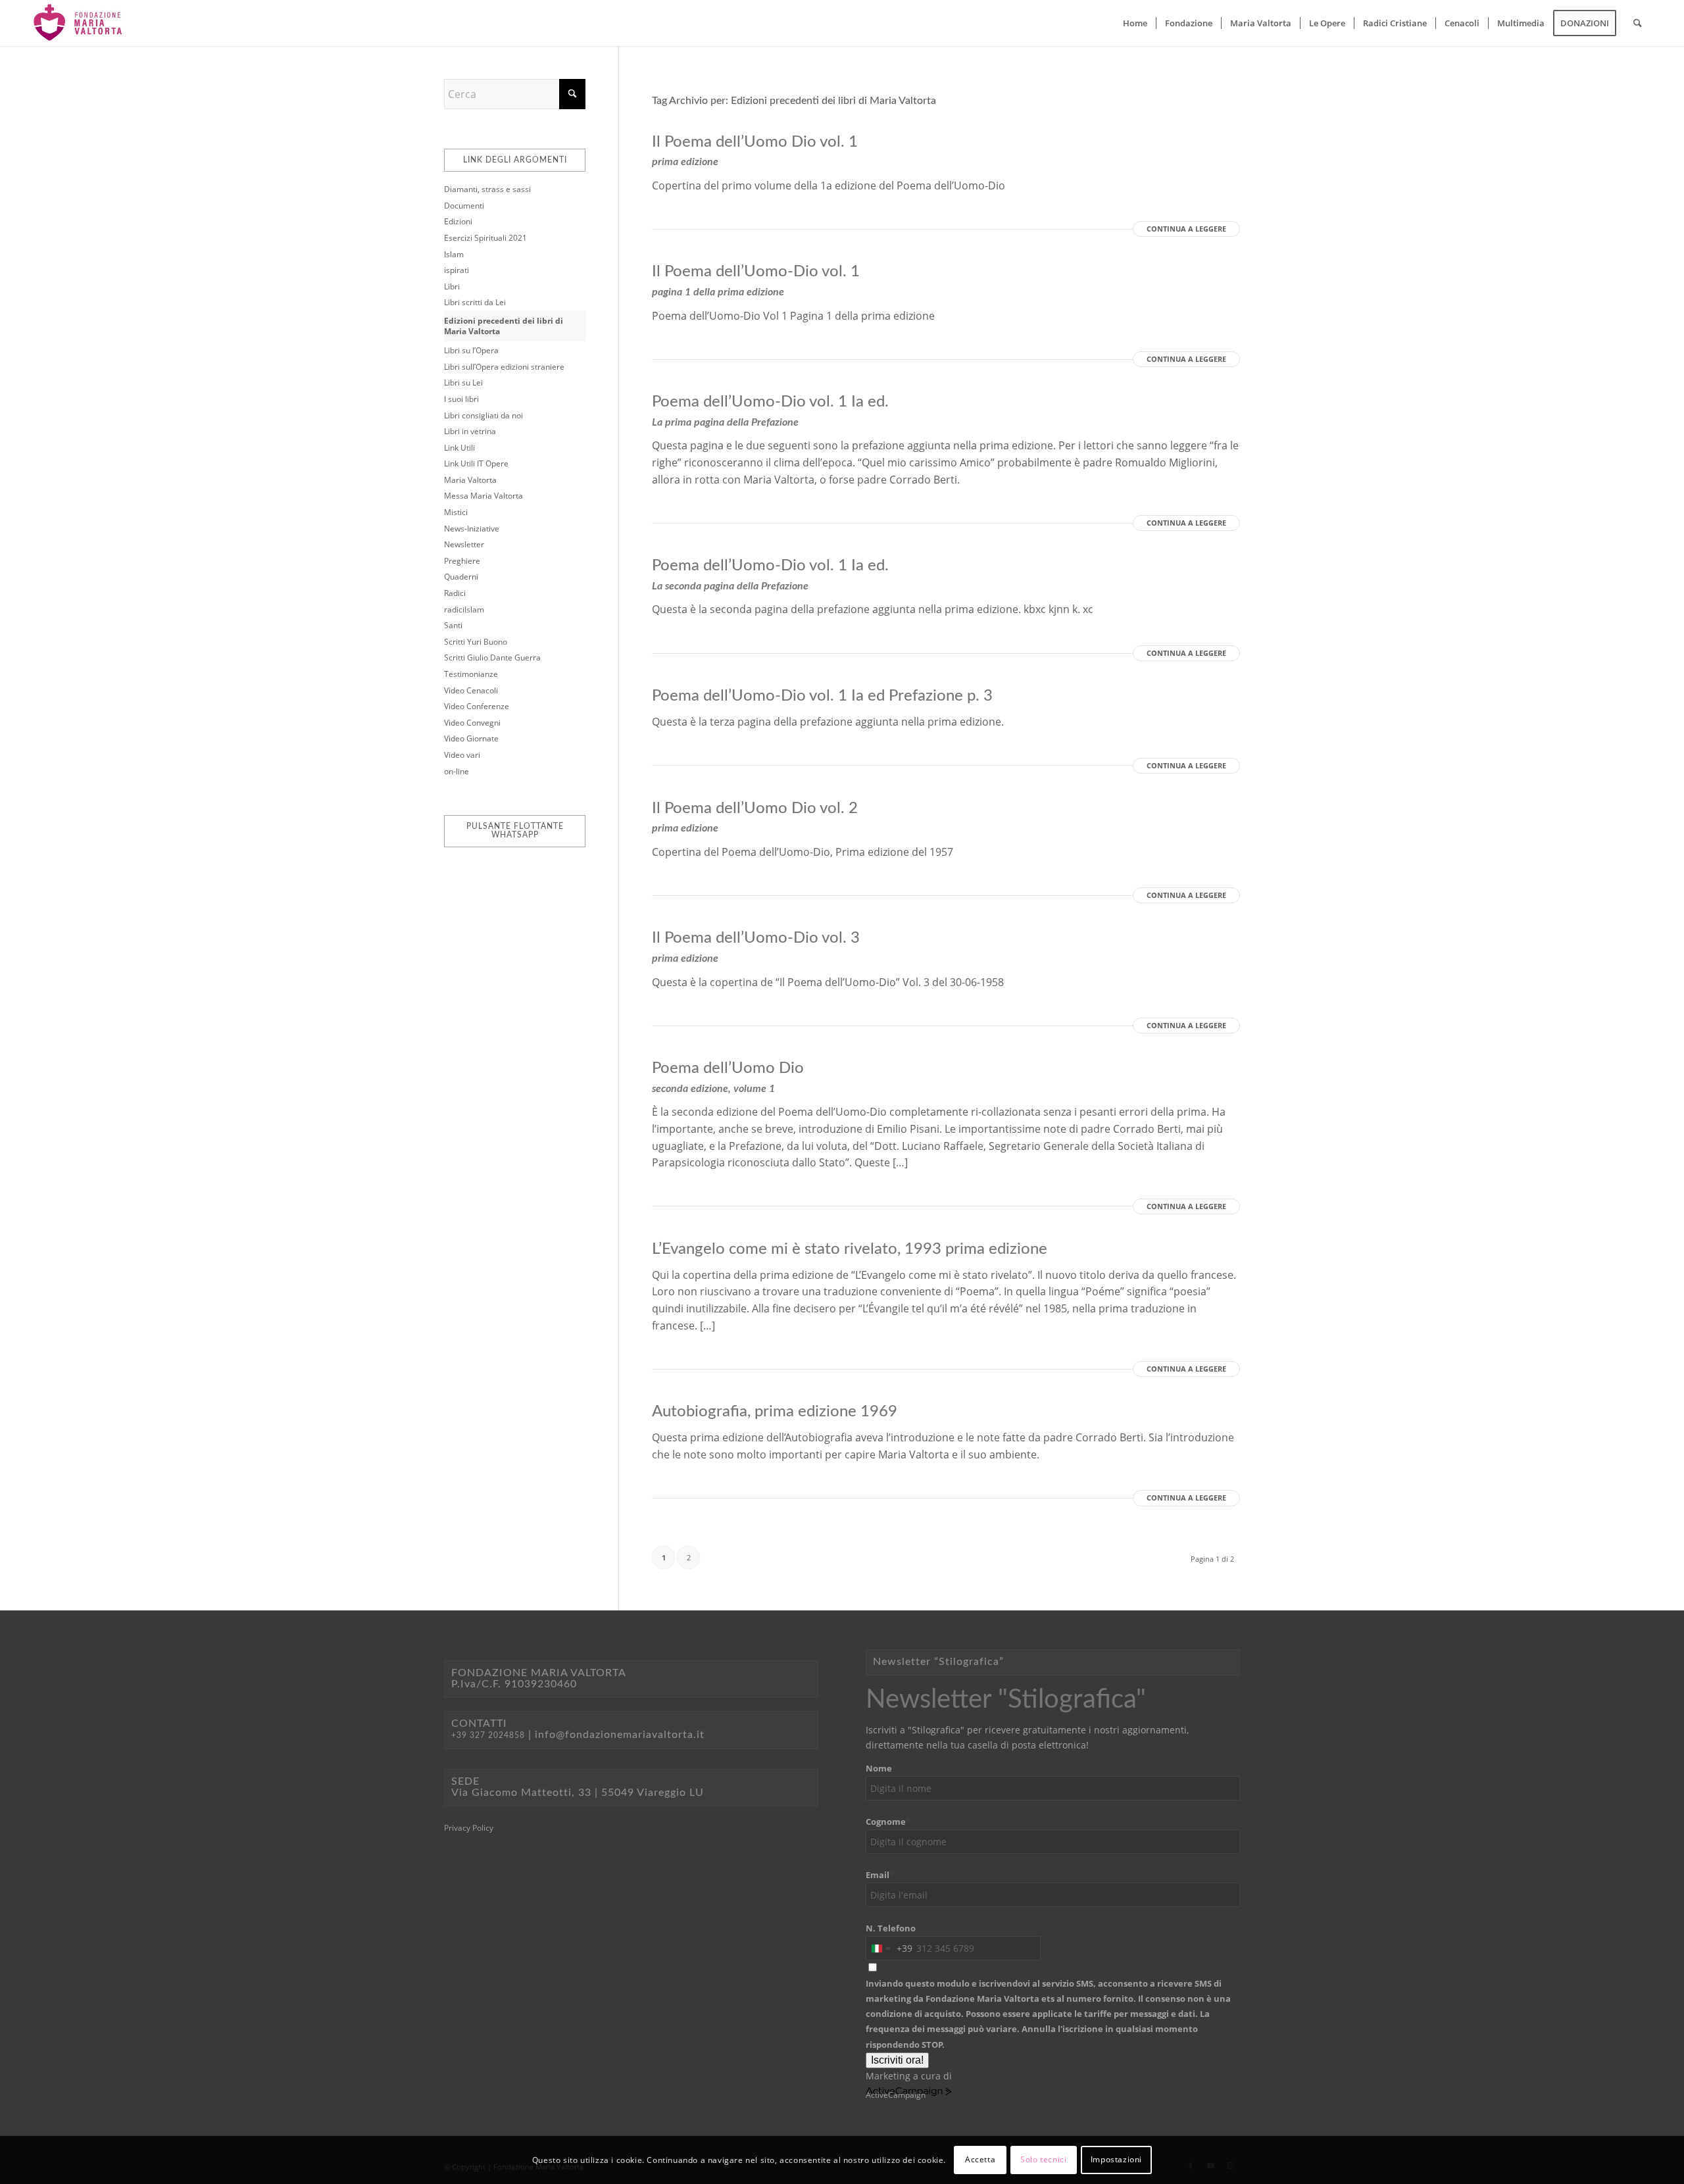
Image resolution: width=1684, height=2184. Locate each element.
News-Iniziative (472, 529)
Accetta (980, 2159)
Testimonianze (471, 674)
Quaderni (461, 577)
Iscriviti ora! (897, 2060)
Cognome (888, 1822)
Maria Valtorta (470, 480)
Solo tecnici (1043, 2159)
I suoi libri (461, 399)
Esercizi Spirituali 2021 (485, 238)
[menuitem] (1135, 23)
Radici (455, 593)
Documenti (464, 206)
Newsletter (464, 544)
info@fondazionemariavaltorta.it (620, 1735)
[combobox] (889, 1948)
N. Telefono (891, 1928)
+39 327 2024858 (488, 1735)
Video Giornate (471, 738)
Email (880, 1875)
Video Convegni (472, 723)
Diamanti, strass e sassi (487, 189)
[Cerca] (1638, 23)
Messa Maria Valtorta (483, 496)
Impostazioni (1116, 2159)
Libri (452, 286)
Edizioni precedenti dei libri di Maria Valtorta (504, 326)
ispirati (457, 270)
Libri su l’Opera (471, 350)
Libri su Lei (463, 383)
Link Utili (459, 448)
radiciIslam (464, 609)
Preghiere (462, 561)
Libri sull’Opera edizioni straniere (504, 367)
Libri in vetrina (470, 431)
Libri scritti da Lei (475, 302)
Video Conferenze (477, 706)
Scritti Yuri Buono (476, 642)
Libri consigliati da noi (483, 415)
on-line (457, 771)
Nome (881, 1768)
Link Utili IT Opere (476, 463)
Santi (453, 625)
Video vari (462, 755)
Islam (454, 254)
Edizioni (458, 221)
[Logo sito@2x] (79, 23)
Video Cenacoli (471, 690)
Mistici (456, 512)
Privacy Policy (469, 1828)
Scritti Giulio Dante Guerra (492, 658)
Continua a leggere (1186, 229)
